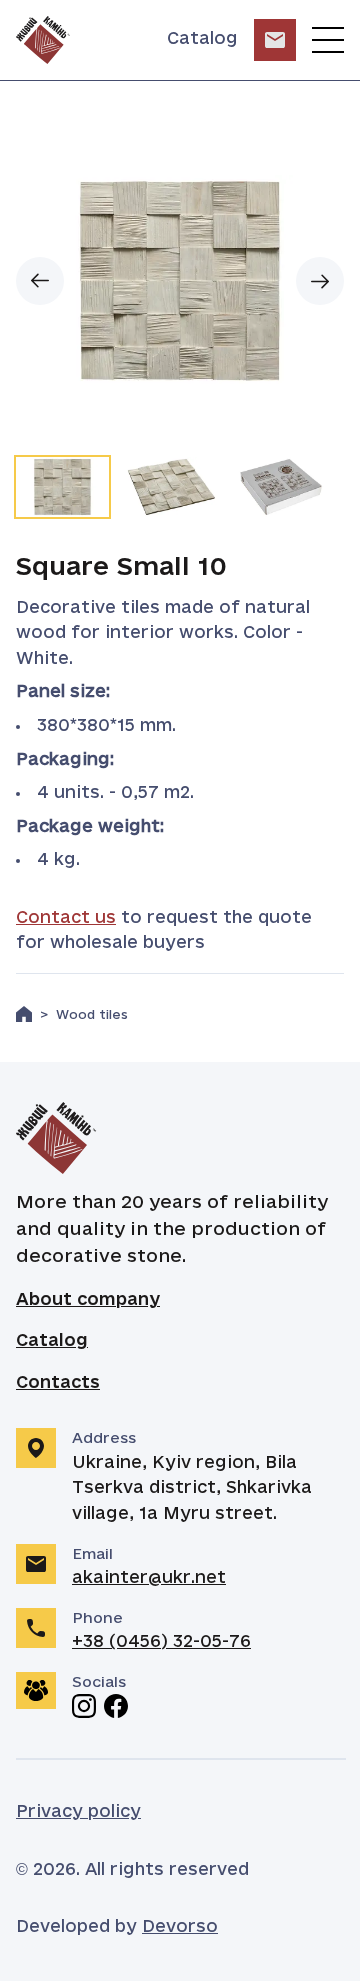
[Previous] (40, 281)
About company (88, 1300)
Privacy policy (78, 1812)
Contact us (66, 918)
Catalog (202, 39)
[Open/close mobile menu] (328, 40)
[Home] (24, 1014)
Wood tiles (92, 1015)
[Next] (320, 281)
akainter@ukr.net (149, 1578)
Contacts (58, 1383)
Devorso (180, 1927)
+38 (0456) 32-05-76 (161, 1642)
